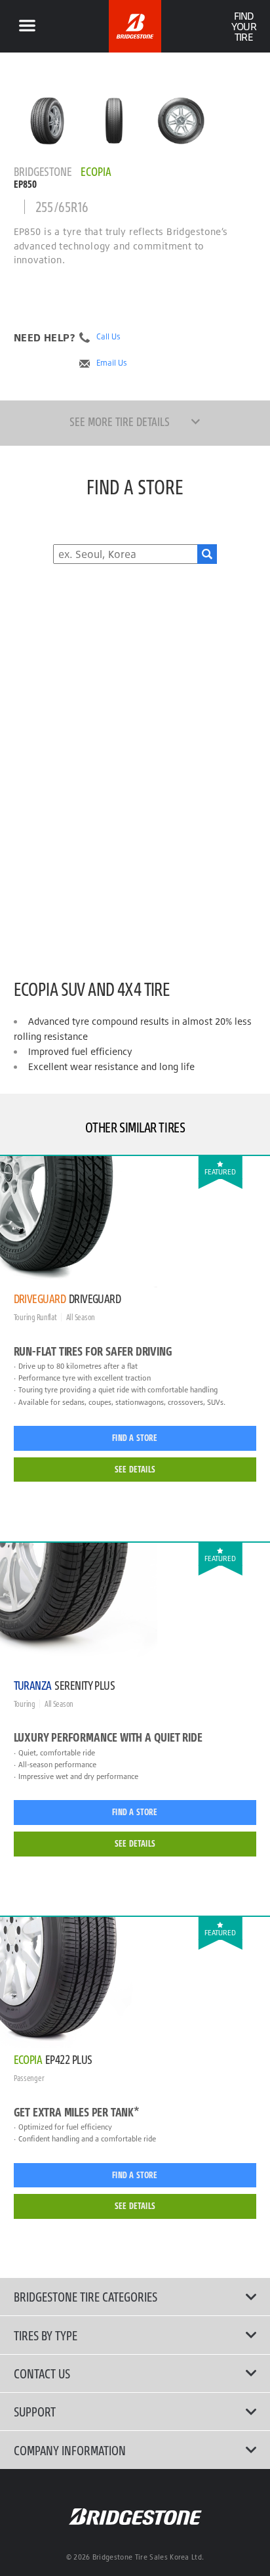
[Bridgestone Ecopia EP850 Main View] (47, 121)
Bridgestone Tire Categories (86, 2296)
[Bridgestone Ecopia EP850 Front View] (114, 121)
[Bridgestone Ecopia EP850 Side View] (181, 121)
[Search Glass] (207, 554)
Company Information (70, 2450)
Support (35, 2411)
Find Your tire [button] (243, 26)
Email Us (112, 363)
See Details (135, 1469)
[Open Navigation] (27, 26)
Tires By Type (46, 2335)
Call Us (108, 337)
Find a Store (135, 1438)
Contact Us (42, 2373)
